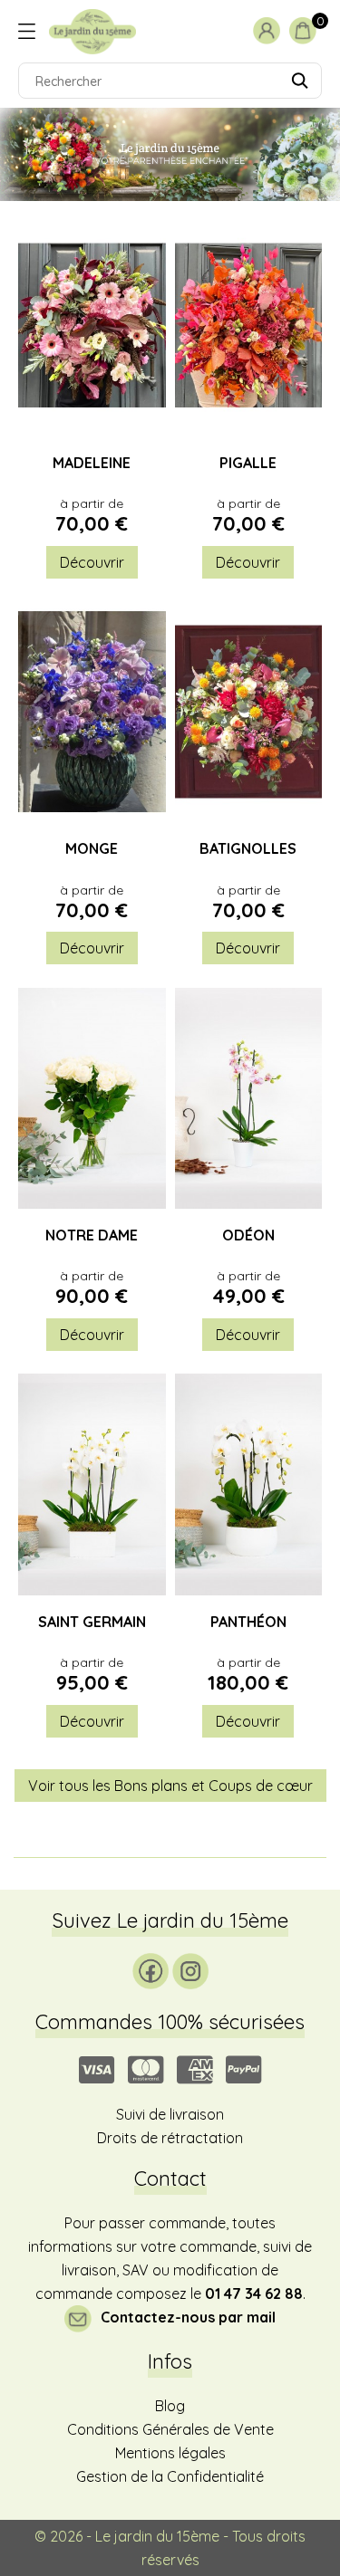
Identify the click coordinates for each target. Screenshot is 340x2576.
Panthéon (248, 1623)
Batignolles (248, 849)
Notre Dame (92, 1236)
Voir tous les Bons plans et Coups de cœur (170, 1786)
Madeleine (92, 464)
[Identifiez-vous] (271, 30)
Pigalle (248, 464)
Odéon (248, 1236)
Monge (92, 849)
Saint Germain (92, 1623)
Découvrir (92, 562)
